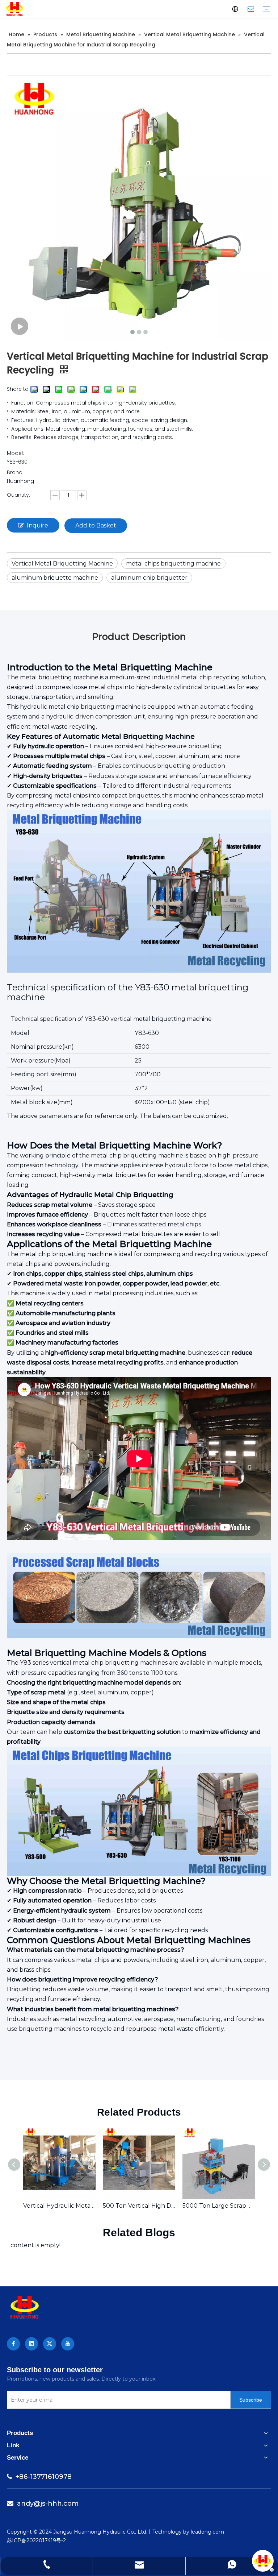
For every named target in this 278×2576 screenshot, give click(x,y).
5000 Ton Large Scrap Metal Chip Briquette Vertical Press (219, 2206)
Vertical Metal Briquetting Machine (62, 564)
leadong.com (207, 2532)
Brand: (15, 472)
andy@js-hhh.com (43, 2503)
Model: (15, 453)
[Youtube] (68, 2344)
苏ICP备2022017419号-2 (36, 2540)
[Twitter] (50, 2344)
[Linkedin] (31, 2344)
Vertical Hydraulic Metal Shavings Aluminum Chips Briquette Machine (59, 2206)
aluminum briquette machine (55, 578)
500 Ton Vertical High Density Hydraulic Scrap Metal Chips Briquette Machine (139, 2206)
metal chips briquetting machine (173, 564)
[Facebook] (13, 2344)
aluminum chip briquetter (149, 578)
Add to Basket (96, 525)
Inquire (37, 525)
